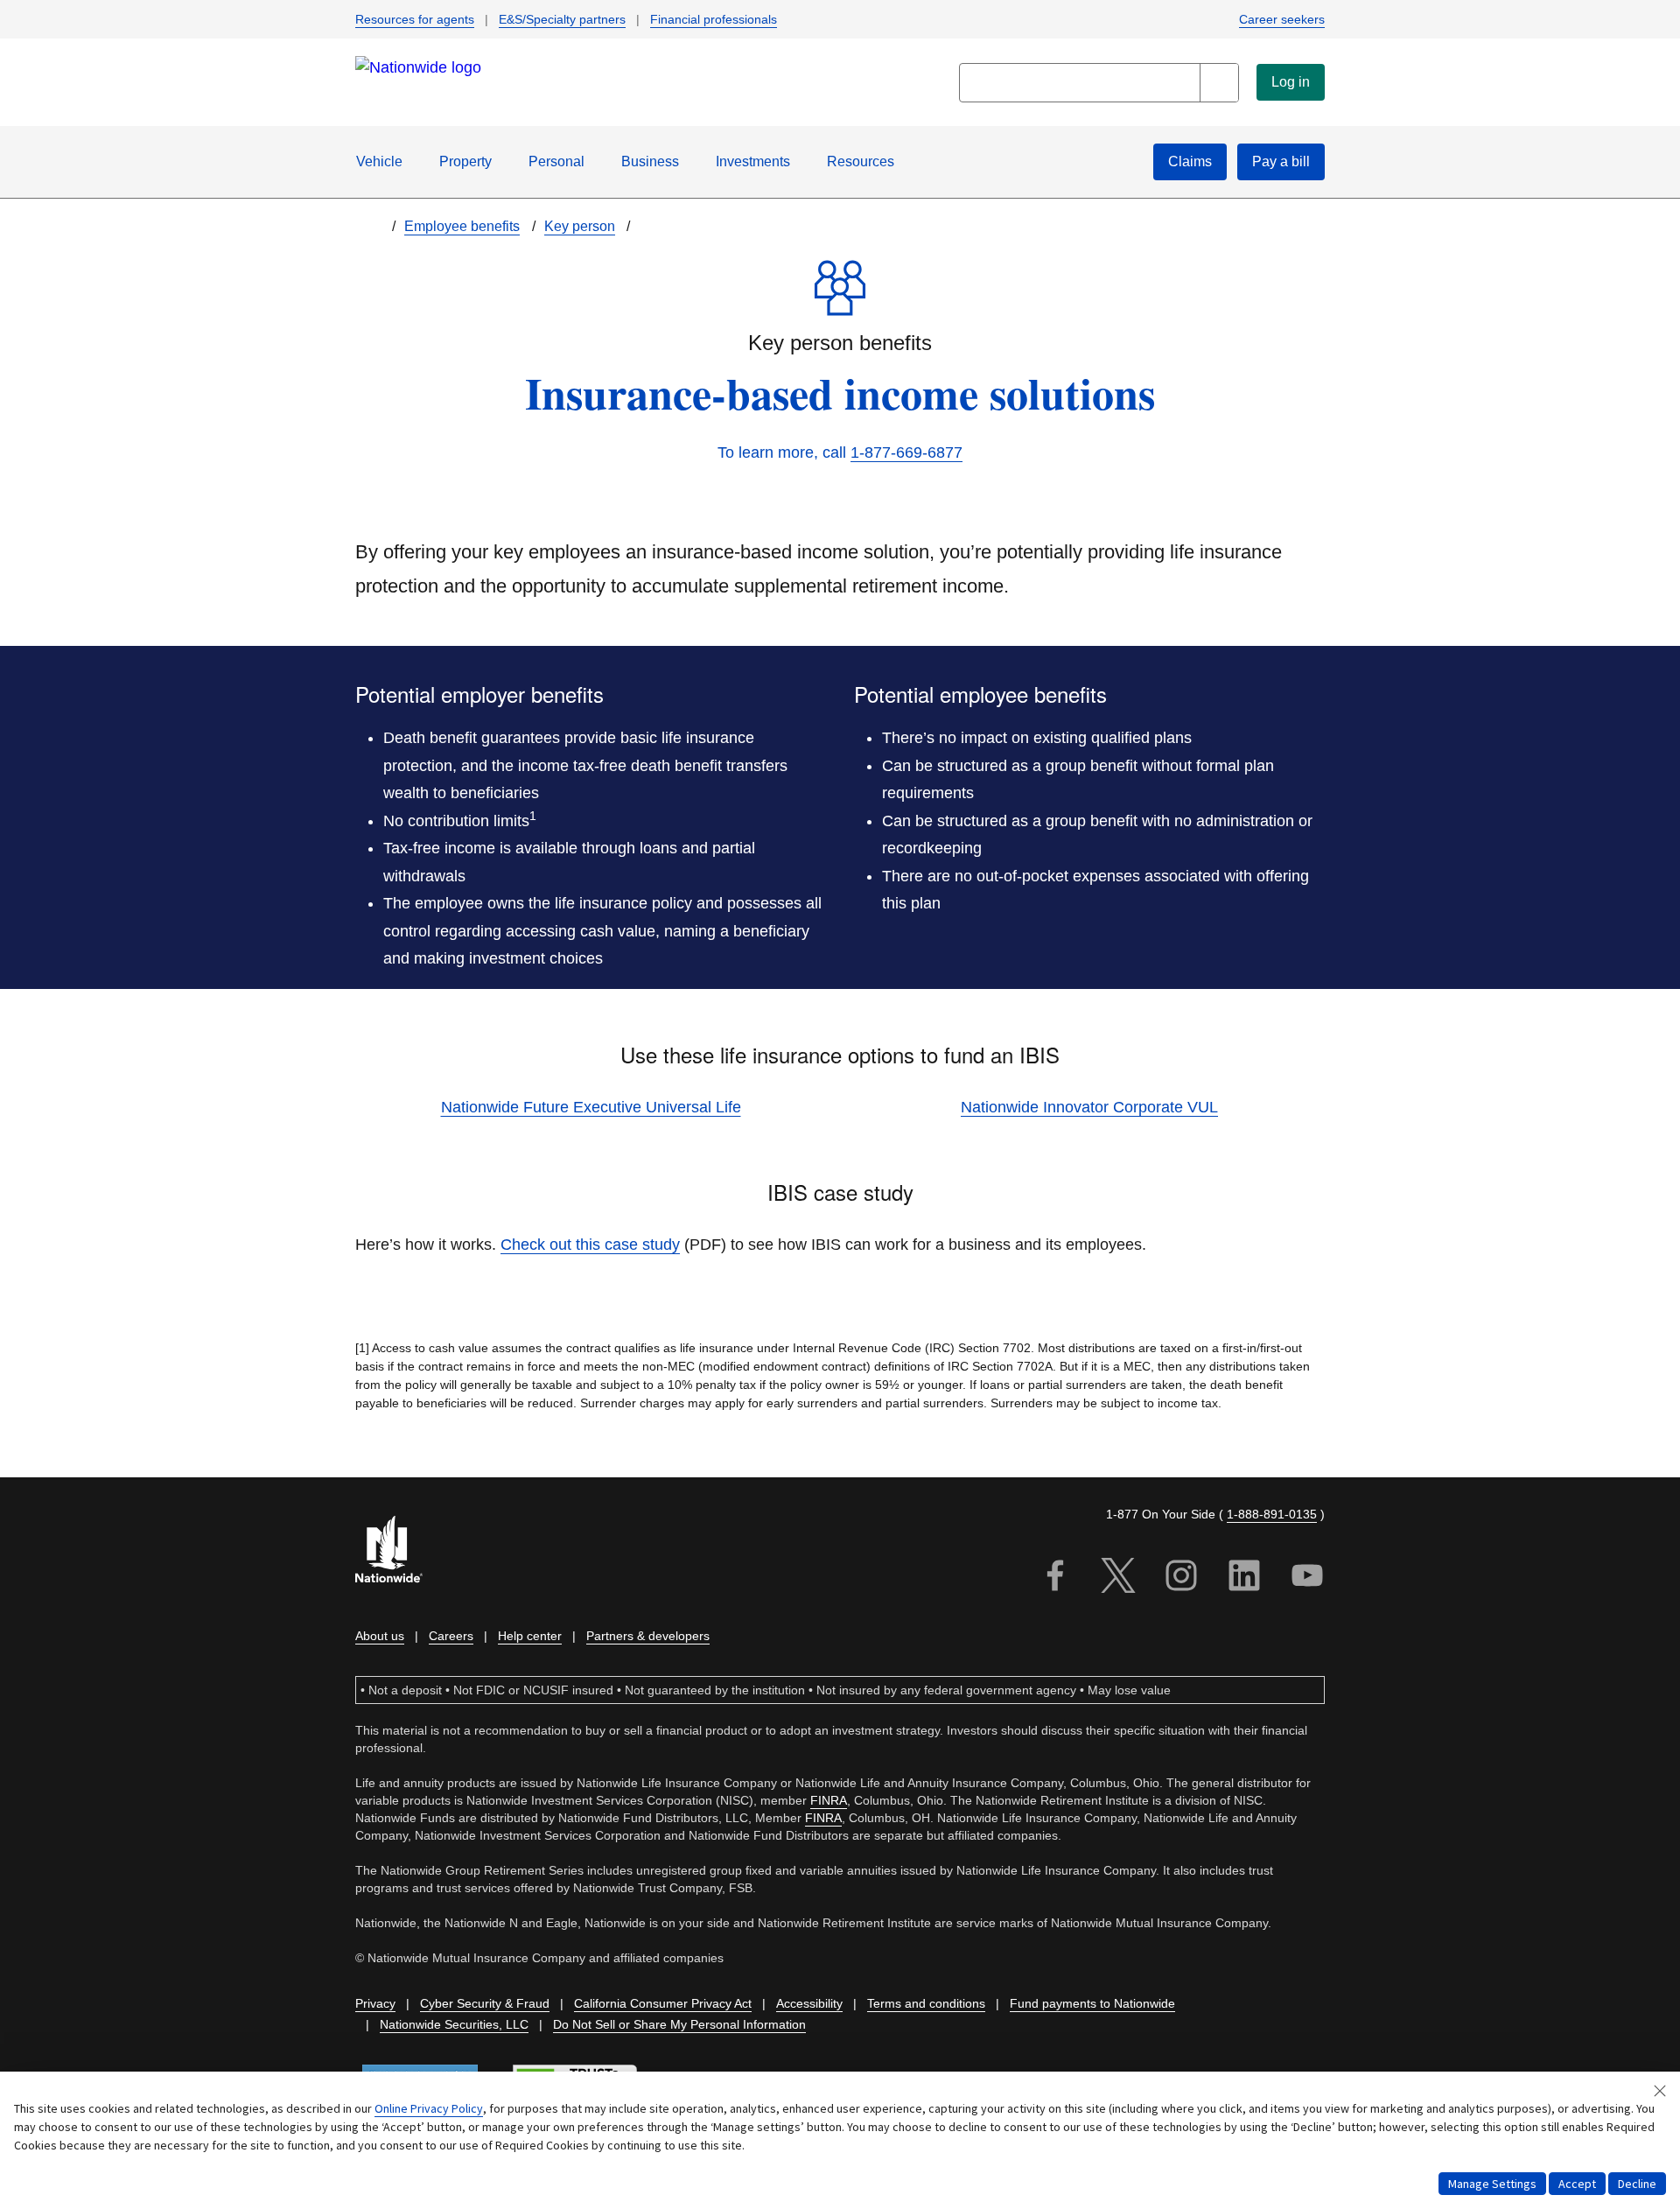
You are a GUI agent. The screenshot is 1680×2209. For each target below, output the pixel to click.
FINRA (829, 1800)
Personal (556, 161)
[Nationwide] (399, 1551)
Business (650, 161)
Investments (753, 161)
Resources (861, 161)
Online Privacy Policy (429, 2108)
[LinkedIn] (1244, 1578)
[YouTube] (1307, 1578)
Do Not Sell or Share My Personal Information (679, 2024)
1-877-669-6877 (906, 452)
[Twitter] (1118, 1578)
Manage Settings (1492, 2184)
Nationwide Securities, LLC (454, 2024)
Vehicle (379, 161)
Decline (1637, 2184)
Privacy (375, 2003)
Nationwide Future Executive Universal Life (591, 1107)
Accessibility (809, 2003)
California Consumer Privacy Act (663, 2003)
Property (465, 161)
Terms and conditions (926, 2003)
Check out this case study (590, 1245)
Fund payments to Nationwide (1092, 2003)
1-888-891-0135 (1272, 1514)
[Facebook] (1055, 1578)
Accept (1577, 2184)
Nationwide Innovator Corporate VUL (1089, 1107)
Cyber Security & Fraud (485, 2003)
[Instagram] (1181, 1578)
